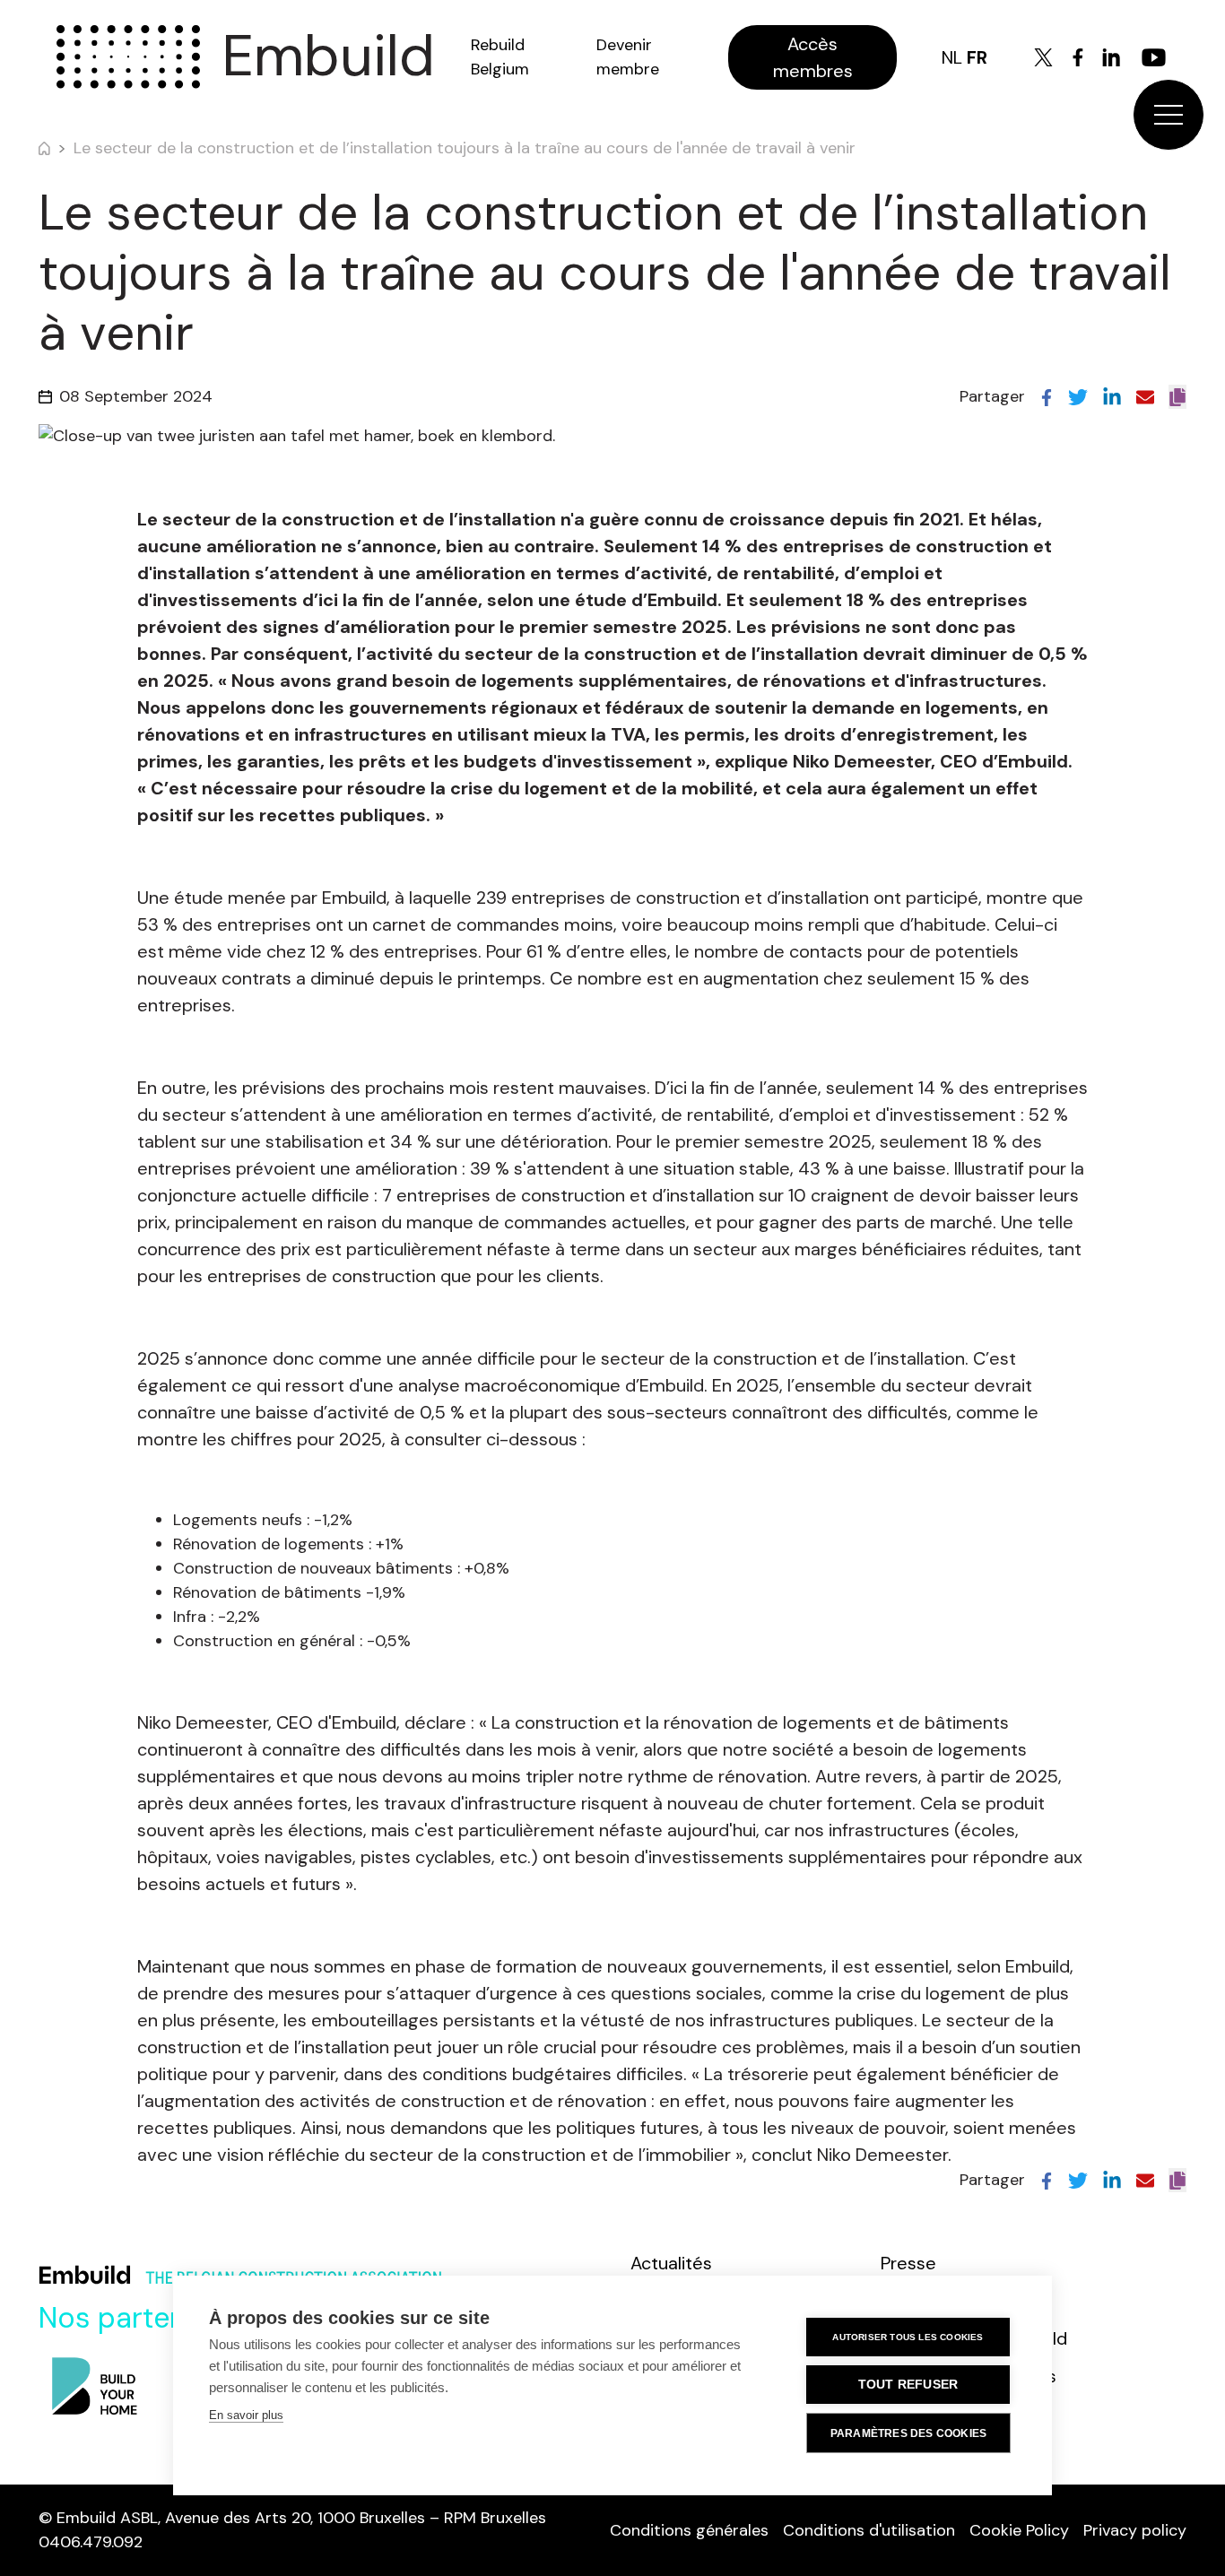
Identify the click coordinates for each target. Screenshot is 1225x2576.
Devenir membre (628, 57)
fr (977, 57)
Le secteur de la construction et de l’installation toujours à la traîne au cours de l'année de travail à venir (465, 148)
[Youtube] (1154, 57)
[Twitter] (1043, 57)
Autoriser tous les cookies (908, 2337)
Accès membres (813, 57)
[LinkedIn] (1111, 57)
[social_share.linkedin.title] (1112, 396)
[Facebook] (1078, 57)
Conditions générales (689, 2530)
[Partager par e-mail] (1145, 396)
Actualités (671, 2263)
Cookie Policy (1019, 2530)
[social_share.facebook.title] (1047, 396)
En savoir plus (246, 2415)
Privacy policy (1135, 2530)
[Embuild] (128, 57)
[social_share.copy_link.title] (1177, 397)
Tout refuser (908, 2385)
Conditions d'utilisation (869, 2530)
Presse (908, 2263)
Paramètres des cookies (908, 2433)
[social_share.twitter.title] (1078, 396)
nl (952, 57)
